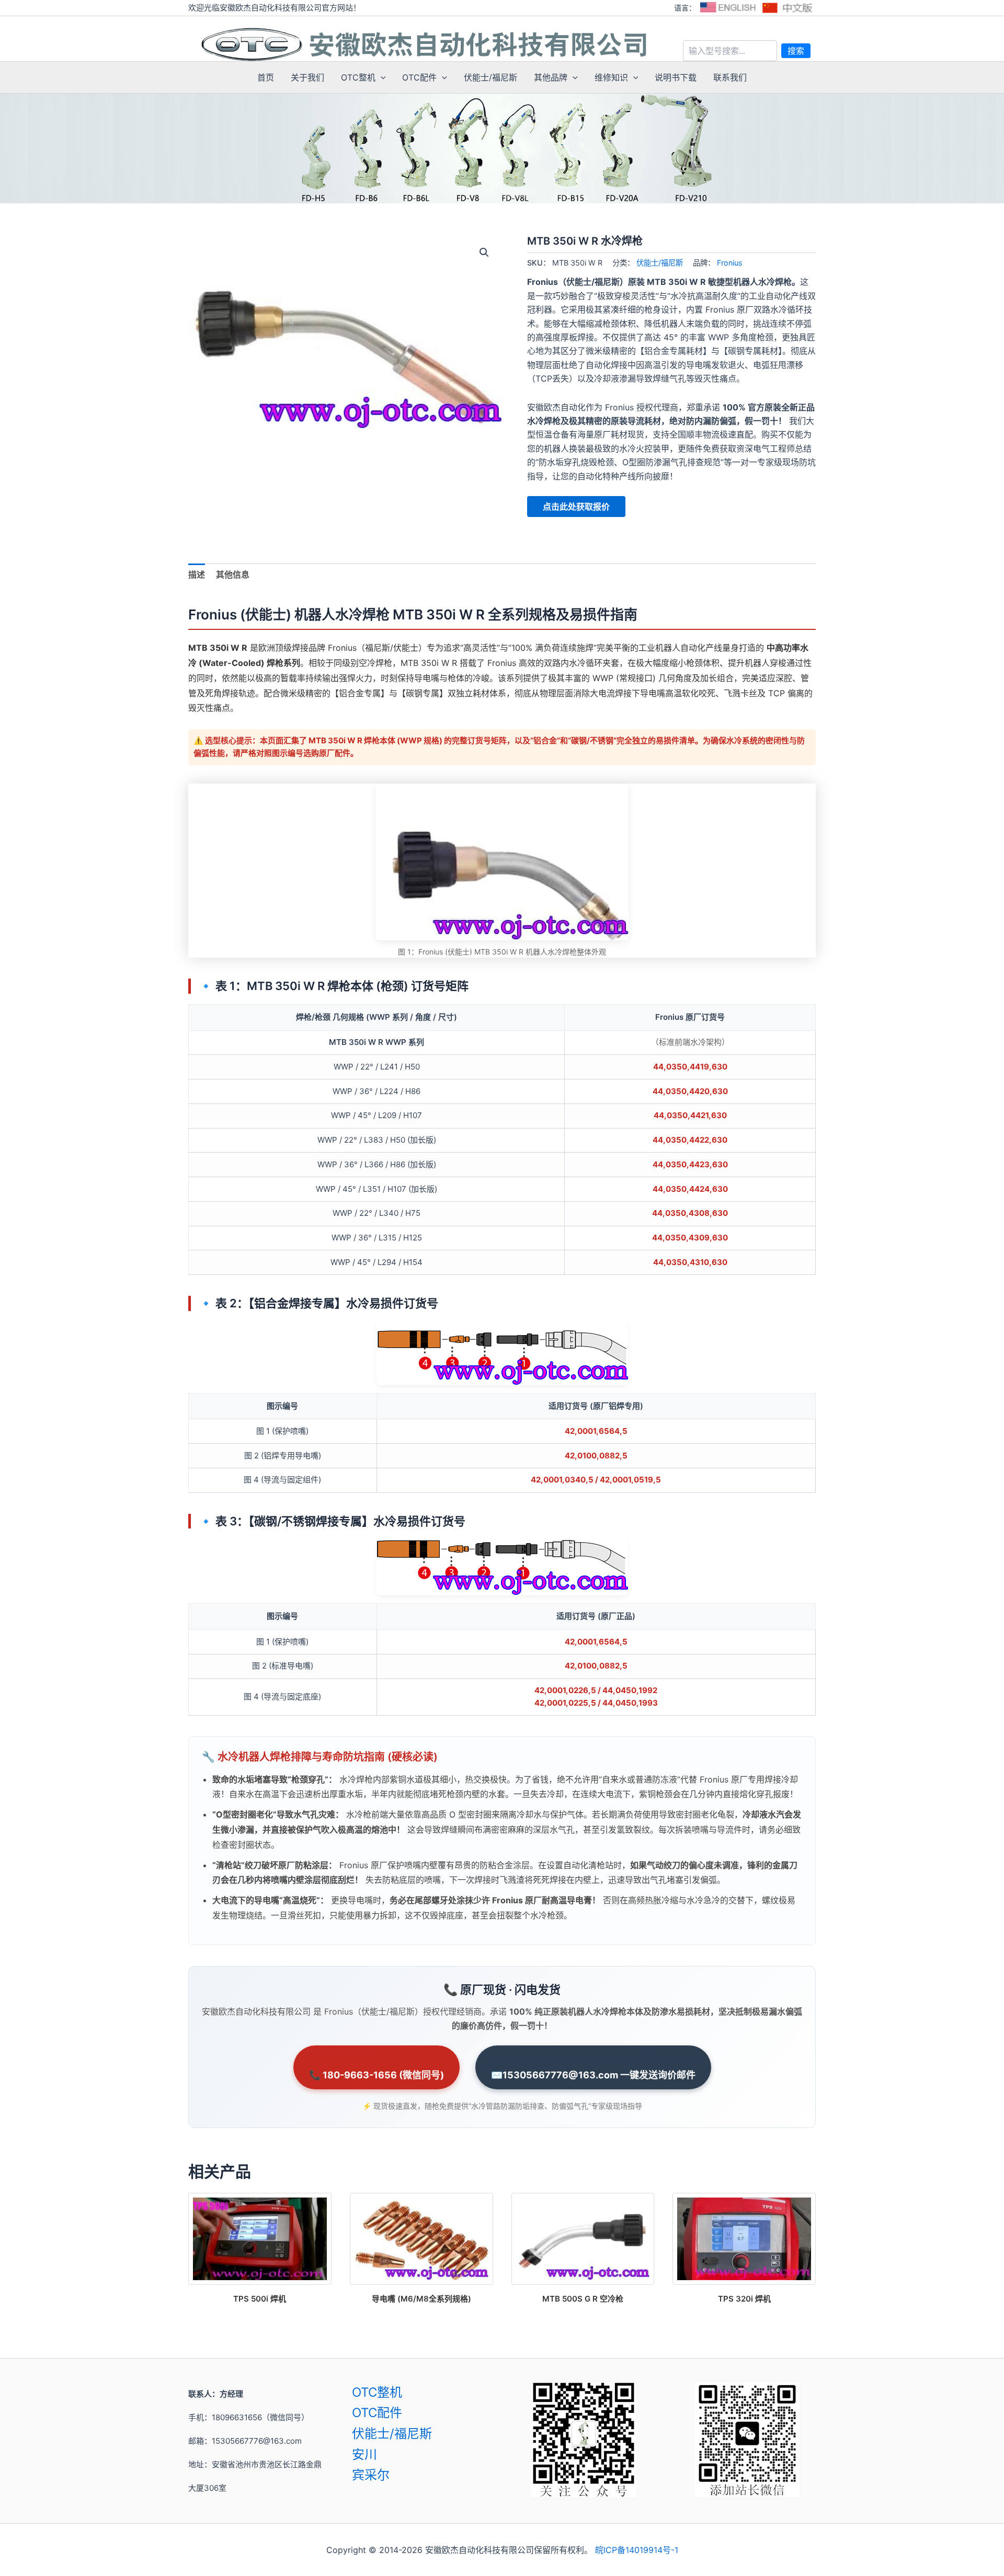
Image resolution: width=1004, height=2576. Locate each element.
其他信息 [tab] (233, 574)
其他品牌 (551, 77)
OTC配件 (419, 77)
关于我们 (307, 77)
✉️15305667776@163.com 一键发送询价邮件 (593, 2075)
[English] (728, 8)
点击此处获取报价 (576, 507)
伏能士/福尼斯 (490, 77)
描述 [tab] (197, 574)
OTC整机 (358, 77)
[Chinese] (788, 8)
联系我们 (730, 77)
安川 (364, 2454)
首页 (266, 77)
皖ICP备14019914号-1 (637, 2550)
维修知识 (611, 77)
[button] (381, 77)
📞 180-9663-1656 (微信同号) (376, 2075)
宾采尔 (371, 2475)
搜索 (796, 51)
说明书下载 (676, 77)
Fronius (730, 263)
